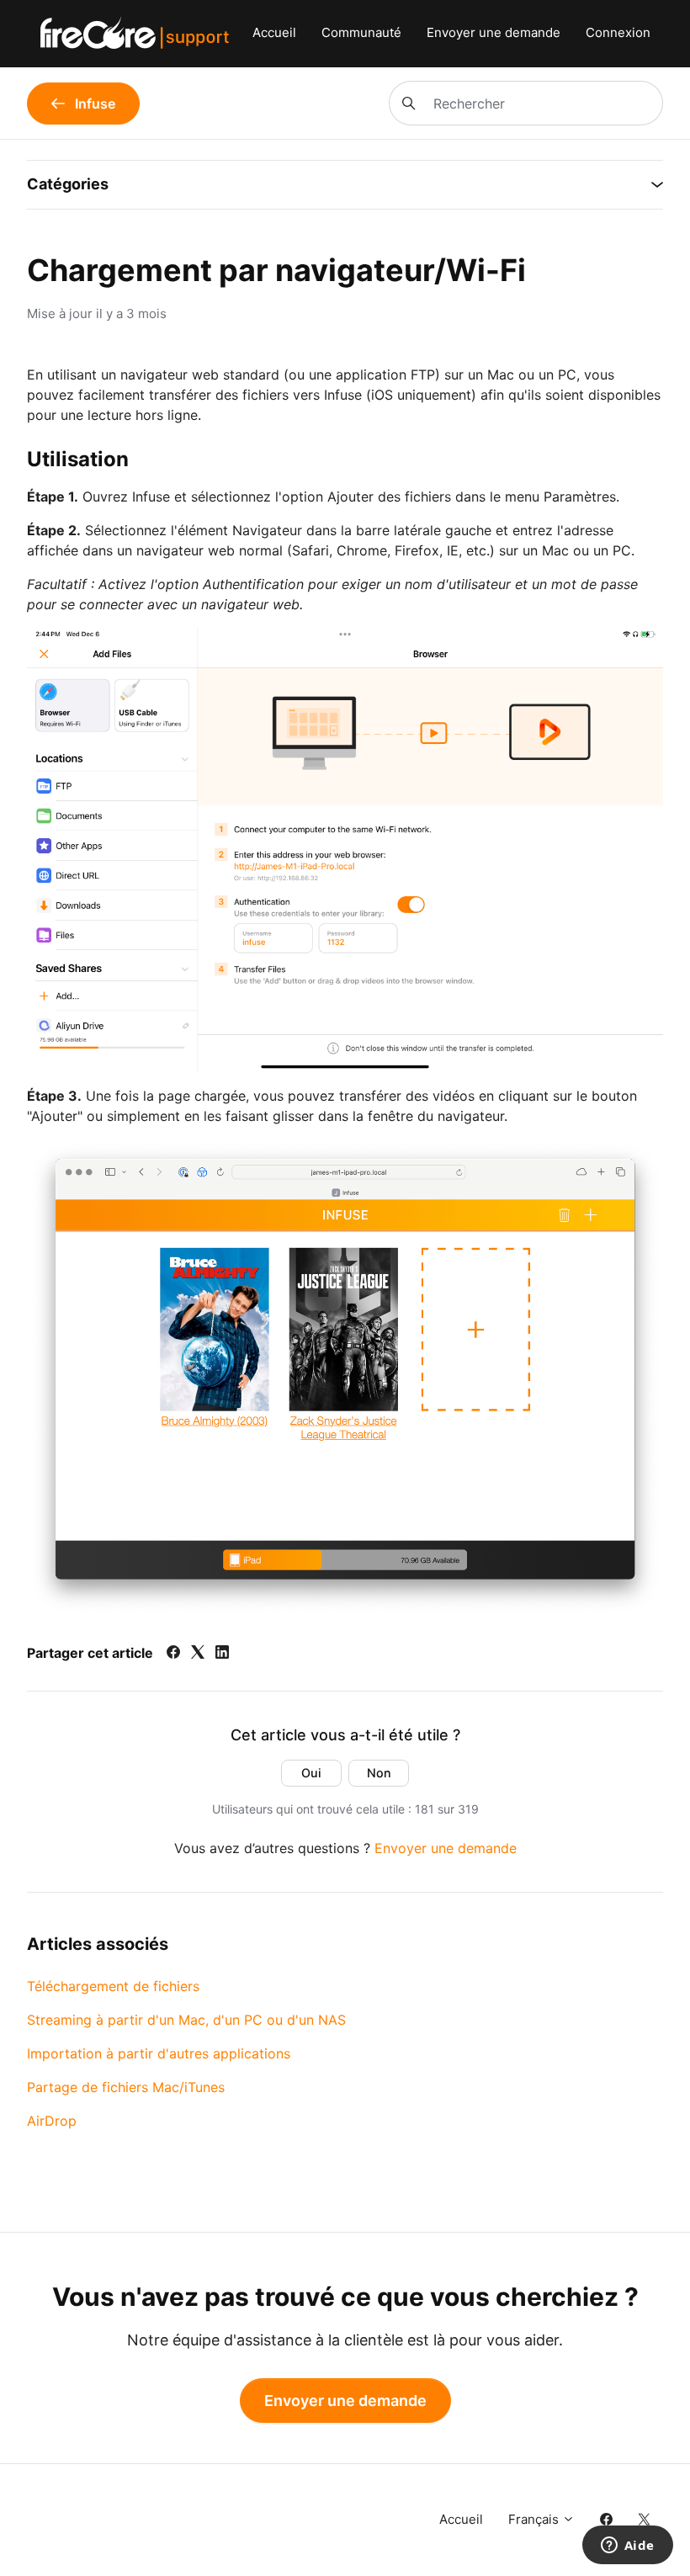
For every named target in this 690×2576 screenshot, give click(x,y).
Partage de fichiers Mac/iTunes (126, 2087)
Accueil (274, 32)
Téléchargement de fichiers (113, 1986)
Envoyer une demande (494, 32)
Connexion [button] (618, 32)
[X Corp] (198, 1654)
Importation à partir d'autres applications (159, 2053)
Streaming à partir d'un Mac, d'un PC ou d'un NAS (186, 2020)
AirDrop (52, 2121)
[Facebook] (173, 1654)
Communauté (361, 32)
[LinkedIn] (222, 1654)
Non (379, 1773)
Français (535, 2519)
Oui (311, 1773)
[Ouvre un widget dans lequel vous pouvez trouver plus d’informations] (627, 2547)
